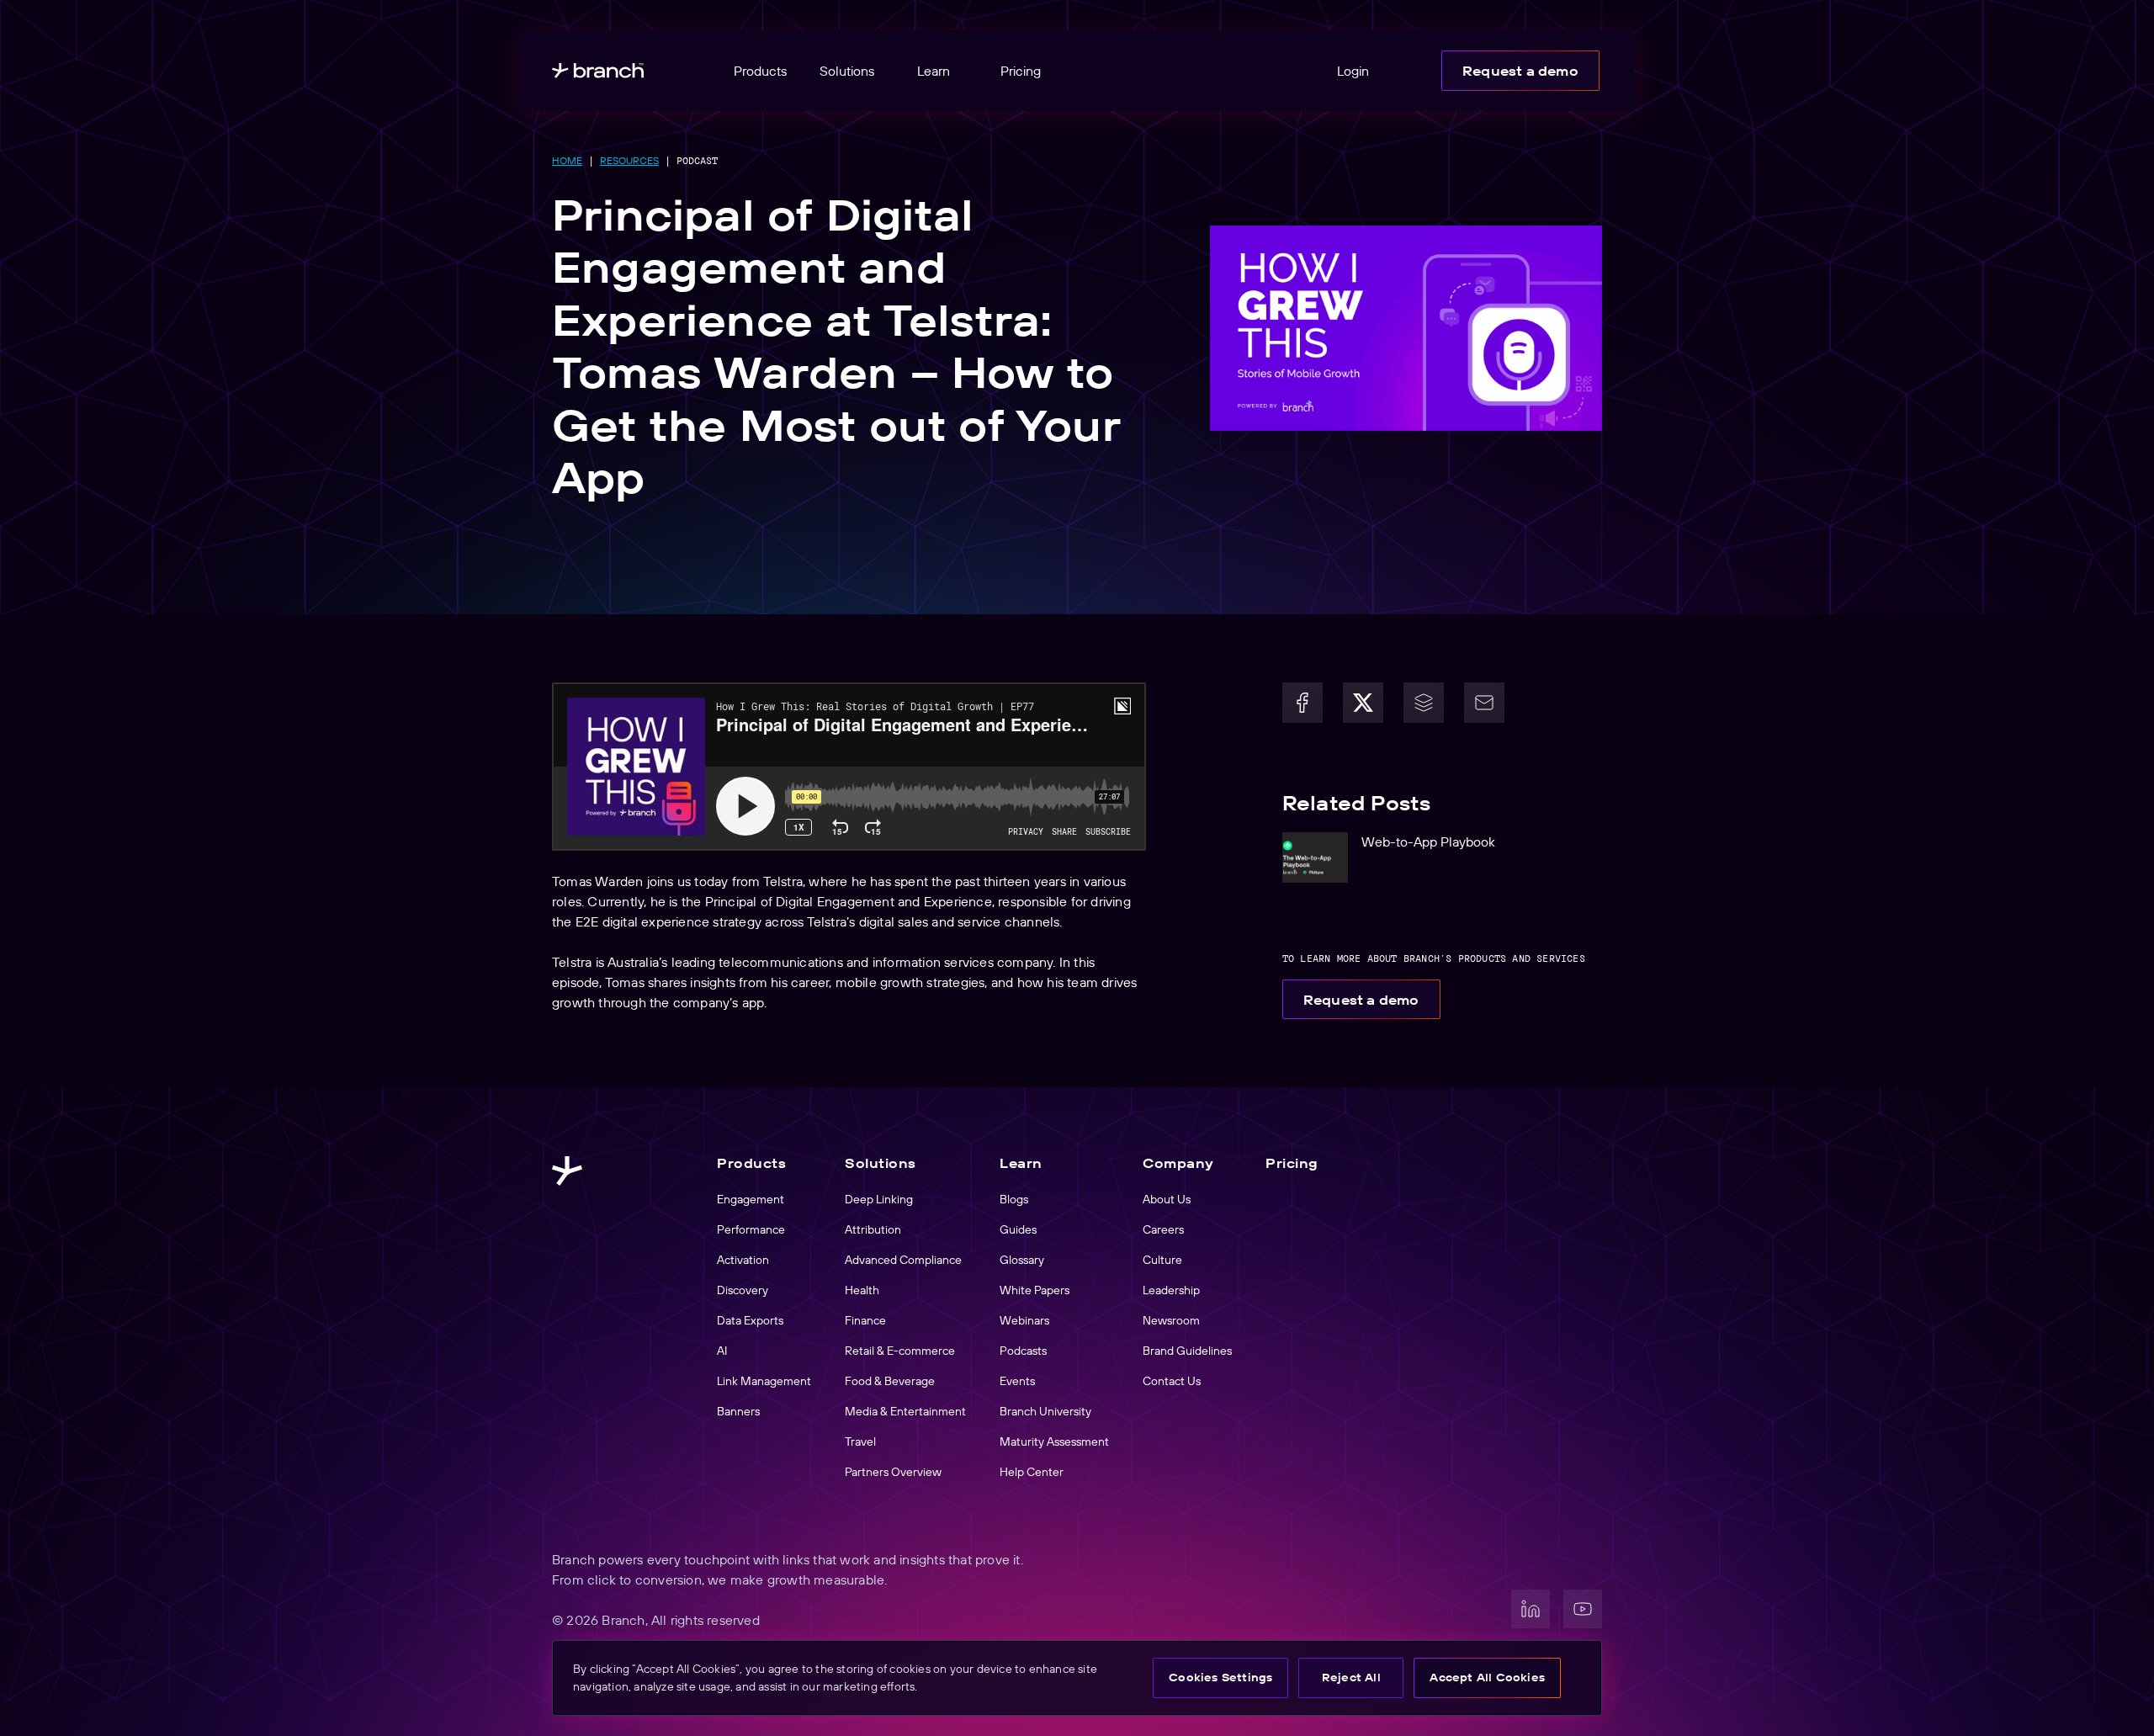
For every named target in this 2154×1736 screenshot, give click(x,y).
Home (567, 160)
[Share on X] (1363, 703)
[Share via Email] (1484, 703)
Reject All (1351, 1677)
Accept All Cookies (1487, 1677)
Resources (629, 160)
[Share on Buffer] (1424, 703)
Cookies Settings (1220, 1677)
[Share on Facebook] (1302, 703)
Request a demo (1520, 71)
